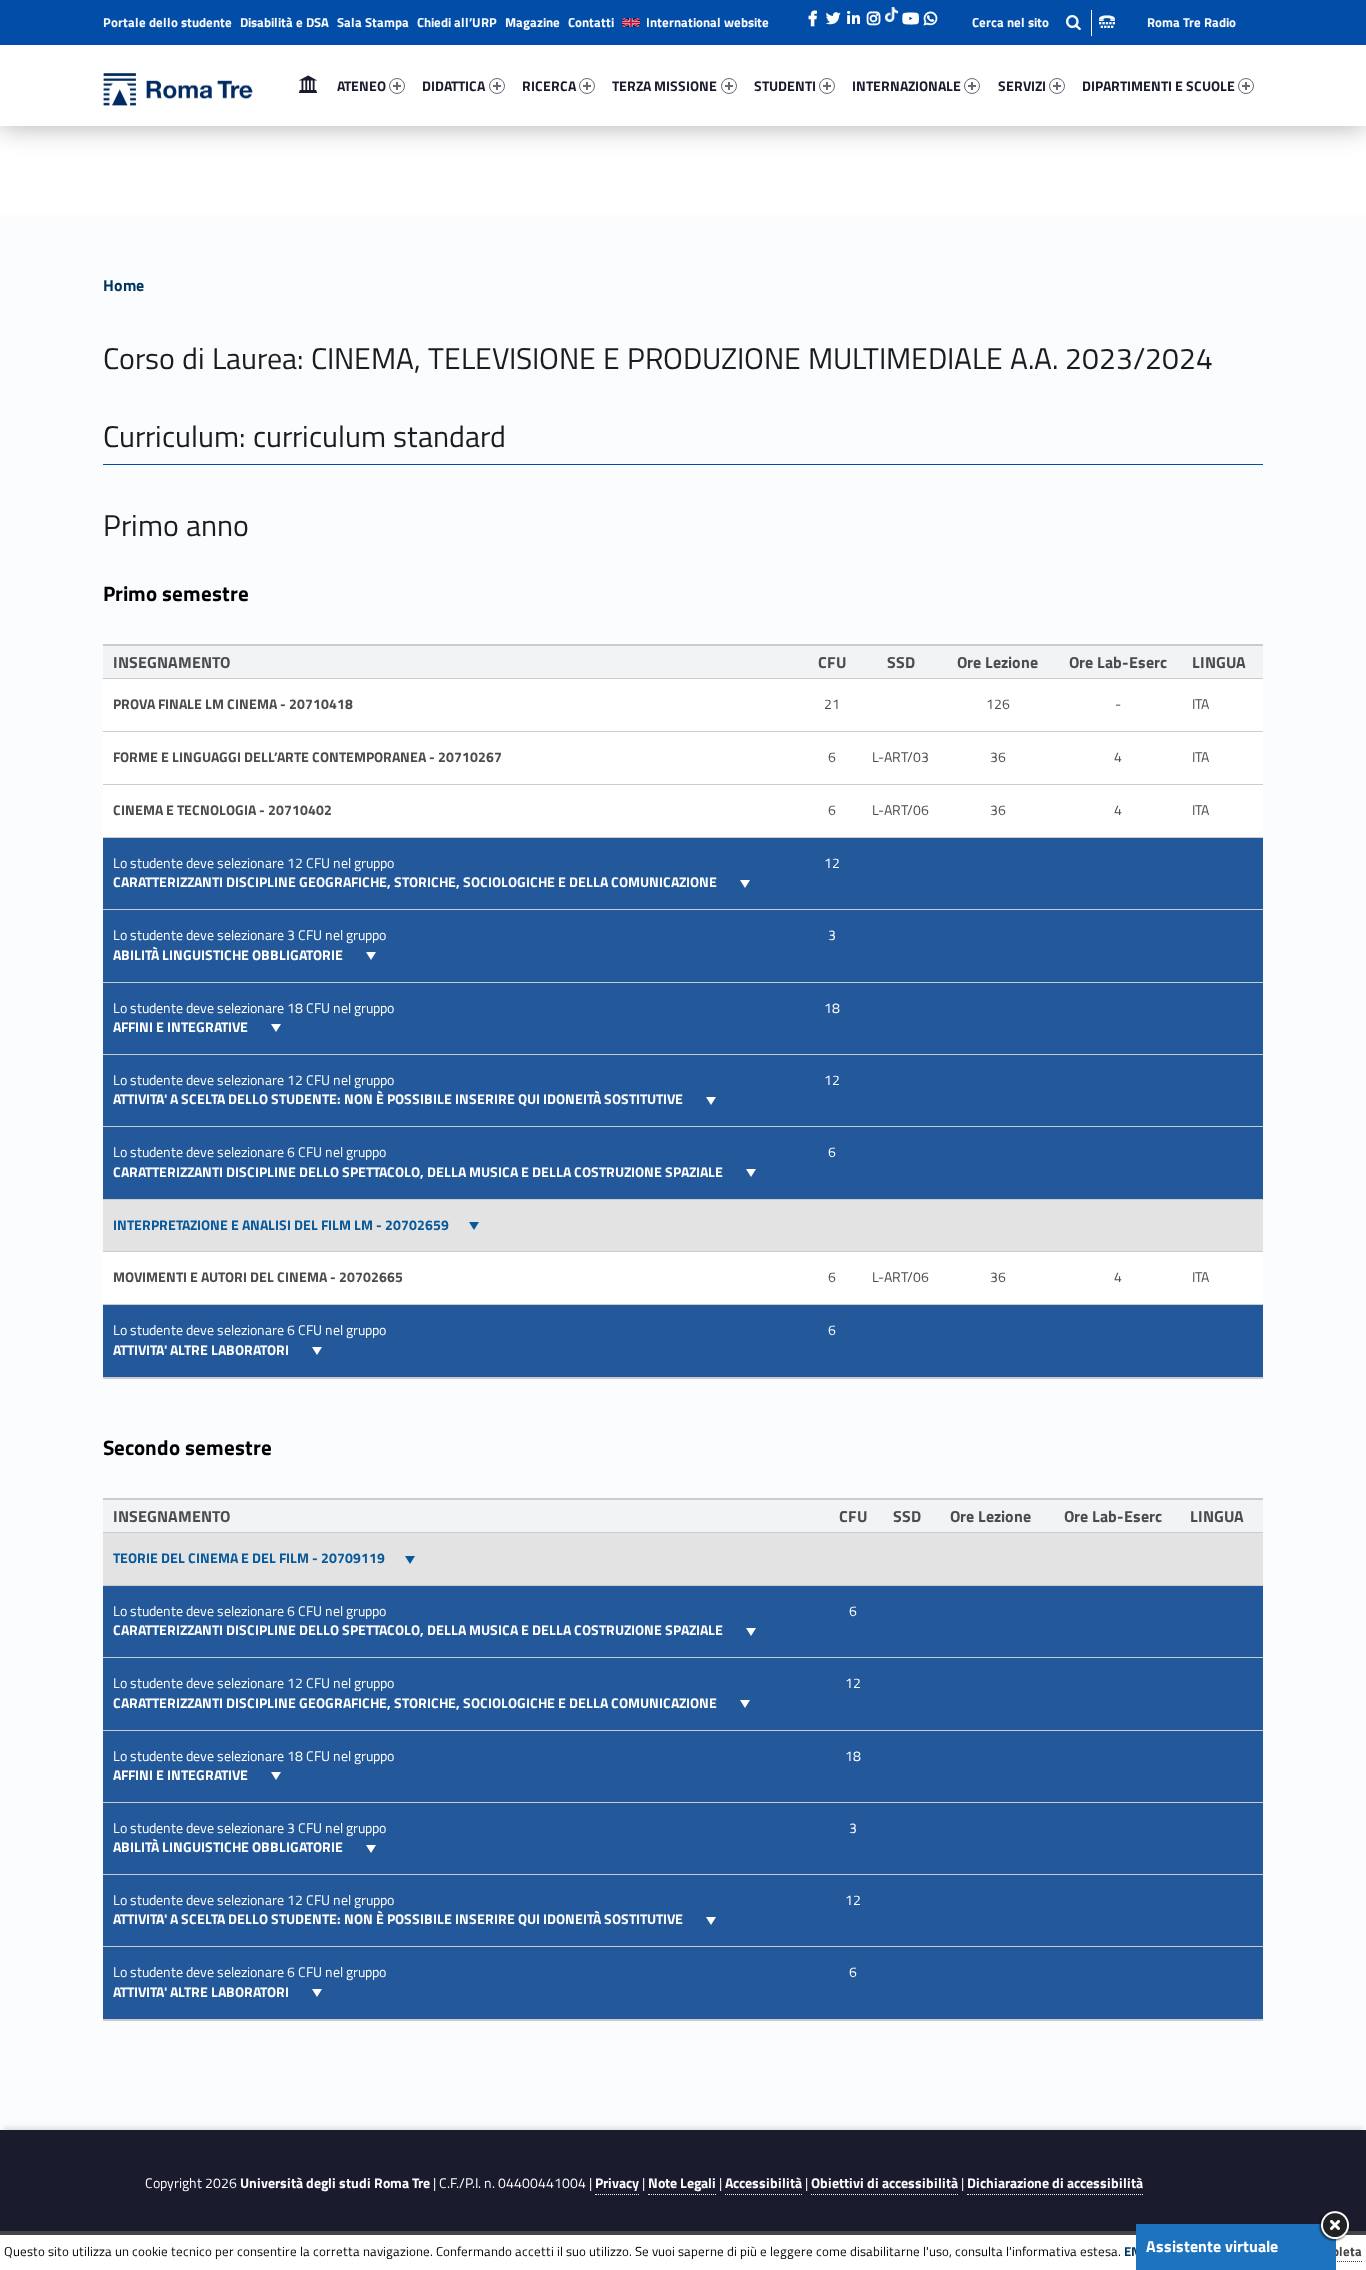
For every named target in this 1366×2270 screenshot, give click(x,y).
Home (308, 85)
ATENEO (361, 85)
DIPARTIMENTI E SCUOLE (1158, 85)
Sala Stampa (373, 22)
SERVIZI (1022, 85)
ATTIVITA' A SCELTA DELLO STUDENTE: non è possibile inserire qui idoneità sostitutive (399, 1099)
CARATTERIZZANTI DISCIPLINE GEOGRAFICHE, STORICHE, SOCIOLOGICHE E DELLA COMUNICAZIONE (416, 882)
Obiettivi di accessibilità (884, 2183)
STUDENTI (785, 85)
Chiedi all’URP (457, 22)
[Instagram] (873, 13)
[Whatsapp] (930, 13)
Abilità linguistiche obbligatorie (229, 955)
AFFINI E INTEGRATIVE (182, 1027)
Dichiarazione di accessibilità (1055, 2183)
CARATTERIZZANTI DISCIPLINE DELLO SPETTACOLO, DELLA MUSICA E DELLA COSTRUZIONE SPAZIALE (419, 1172)
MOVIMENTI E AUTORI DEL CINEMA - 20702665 (258, 1277)
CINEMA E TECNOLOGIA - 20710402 (222, 810)
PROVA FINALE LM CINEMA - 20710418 (233, 704)
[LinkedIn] (853, 13)
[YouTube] (910, 13)
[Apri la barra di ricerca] (1043, 22)
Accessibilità (763, 2183)
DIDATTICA (453, 85)
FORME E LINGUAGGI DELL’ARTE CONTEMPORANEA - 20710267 (307, 757)
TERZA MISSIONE (664, 85)
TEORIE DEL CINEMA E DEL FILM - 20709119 (249, 1558)
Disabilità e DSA (284, 22)
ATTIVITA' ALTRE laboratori (202, 1350)
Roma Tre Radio (1191, 22)
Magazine (532, 22)
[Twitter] (833, 13)
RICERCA (549, 85)
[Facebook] (813, 13)
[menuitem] (308, 86)
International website (707, 22)
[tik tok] (891, 13)
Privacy (617, 2183)
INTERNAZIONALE (906, 85)
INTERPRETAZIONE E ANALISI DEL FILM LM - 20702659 (281, 1225)
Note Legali (682, 2183)
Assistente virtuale (1212, 2246)
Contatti (591, 22)
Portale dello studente (167, 22)
